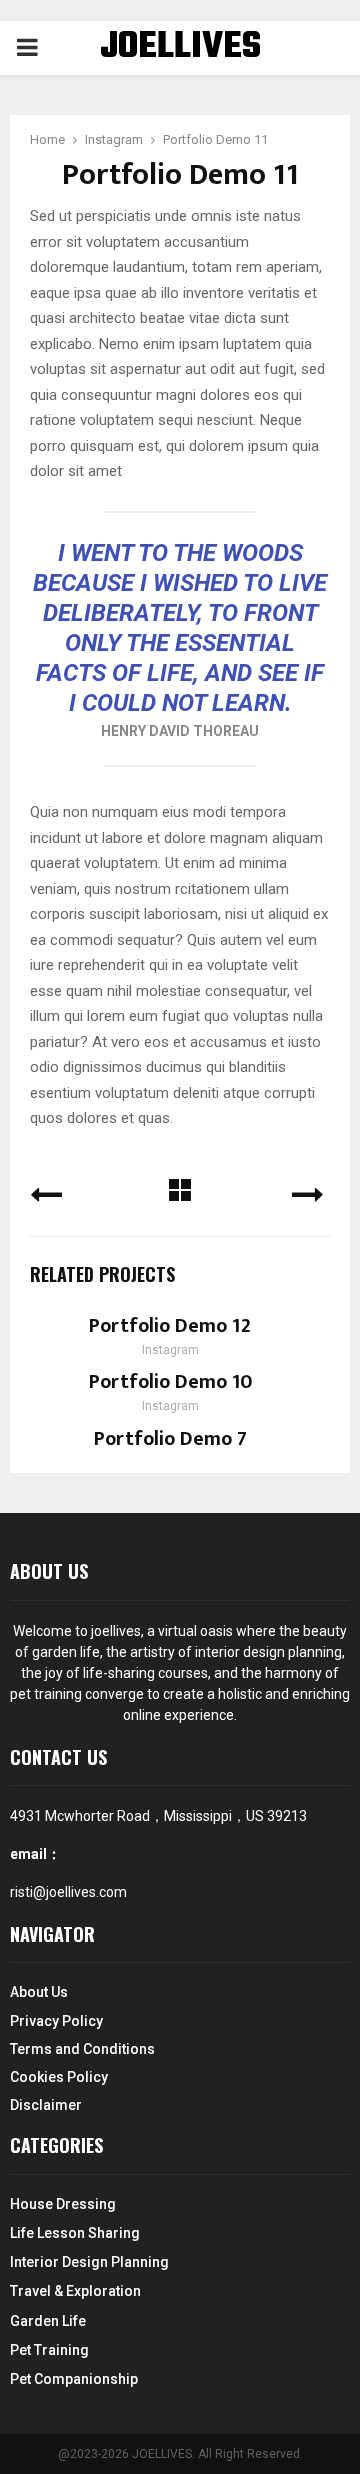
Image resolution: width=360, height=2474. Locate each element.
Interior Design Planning (89, 2262)
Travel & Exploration (75, 2291)
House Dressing (63, 2204)
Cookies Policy (59, 2077)
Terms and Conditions (82, 2049)
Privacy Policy (56, 2021)
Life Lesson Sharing (75, 2233)
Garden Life (48, 2321)
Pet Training (49, 2350)
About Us (39, 1992)
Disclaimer (46, 2105)
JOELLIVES (180, 48)
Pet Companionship (74, 2379)
